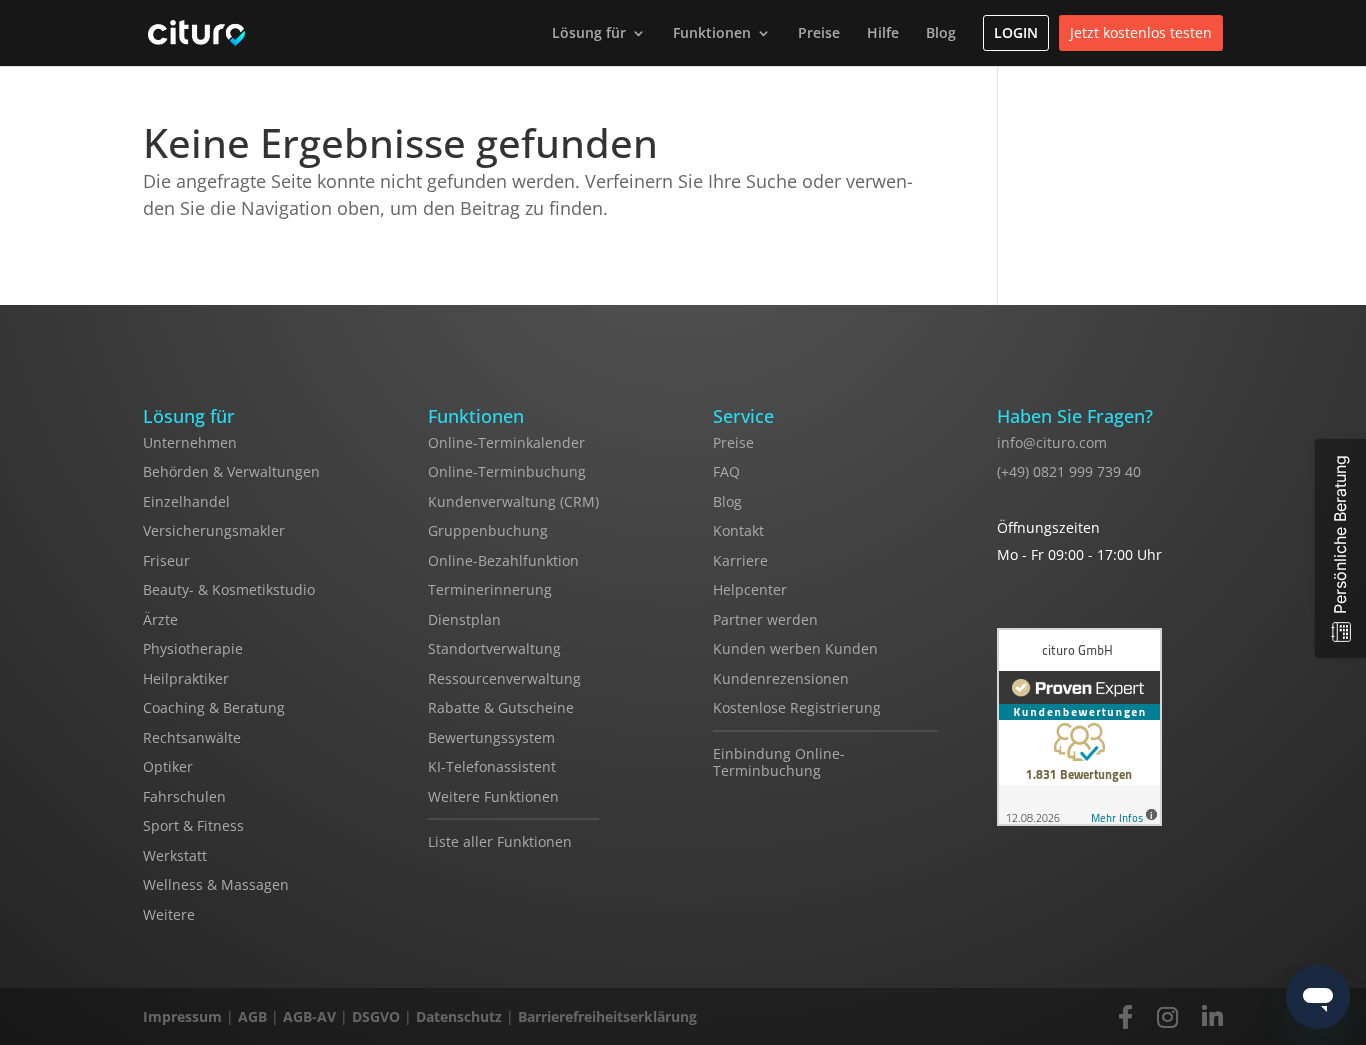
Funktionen (712, 32)
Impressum (182, 1016)
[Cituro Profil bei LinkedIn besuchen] (1212, 1016)
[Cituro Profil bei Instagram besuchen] (1167, 1016)
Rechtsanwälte (192, 737)
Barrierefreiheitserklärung (607, 1016)
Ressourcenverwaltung (504, 678)
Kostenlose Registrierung (797, 707)
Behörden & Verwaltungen (231, 471)
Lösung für (589, 32)
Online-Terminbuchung (507, 471)
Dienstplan (464, 619)
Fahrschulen (184, 796)
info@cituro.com (1052, 442)
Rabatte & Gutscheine (501, 707)
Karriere (740, 560)
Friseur (166, 560)
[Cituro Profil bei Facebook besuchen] (1125, 1016)
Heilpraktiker (186, 678)
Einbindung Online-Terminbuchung (779, 762)
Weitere (169, 914)
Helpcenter (750, 589)
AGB (252, 1016)
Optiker (168, 766)
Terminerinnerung (490, 589)
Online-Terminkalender (506, 442)
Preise (819, 32)
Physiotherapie (193, 648)
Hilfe (883, 32)
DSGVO (376, 1016)
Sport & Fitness (193, 825)
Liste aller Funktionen (500, 841)
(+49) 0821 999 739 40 (1069, 471)
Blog (941, 32)
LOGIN (1016, 32)
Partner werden (765, 619)
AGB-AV (309, 1016)
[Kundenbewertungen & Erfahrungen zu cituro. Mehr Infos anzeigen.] (1079, 729)
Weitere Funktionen (493, 796)
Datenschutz (459, 1016)
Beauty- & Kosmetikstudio (229, 589)
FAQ (726, 471)
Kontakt (738, 530)
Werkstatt (175, 855)
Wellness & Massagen (216, 884)
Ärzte (160, 619)
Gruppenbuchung (488, 530)
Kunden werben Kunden (795, 648)
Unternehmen (190, 442)
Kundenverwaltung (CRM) (513, 501)
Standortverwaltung (494, 648)
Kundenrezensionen (781, 678)
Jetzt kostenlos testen (1141, 32)
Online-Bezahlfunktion (503, 560)
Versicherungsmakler (214, 530)
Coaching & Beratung (214, 707)
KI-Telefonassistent (492, 766)
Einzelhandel (186, 501)
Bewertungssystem (491, 737)
